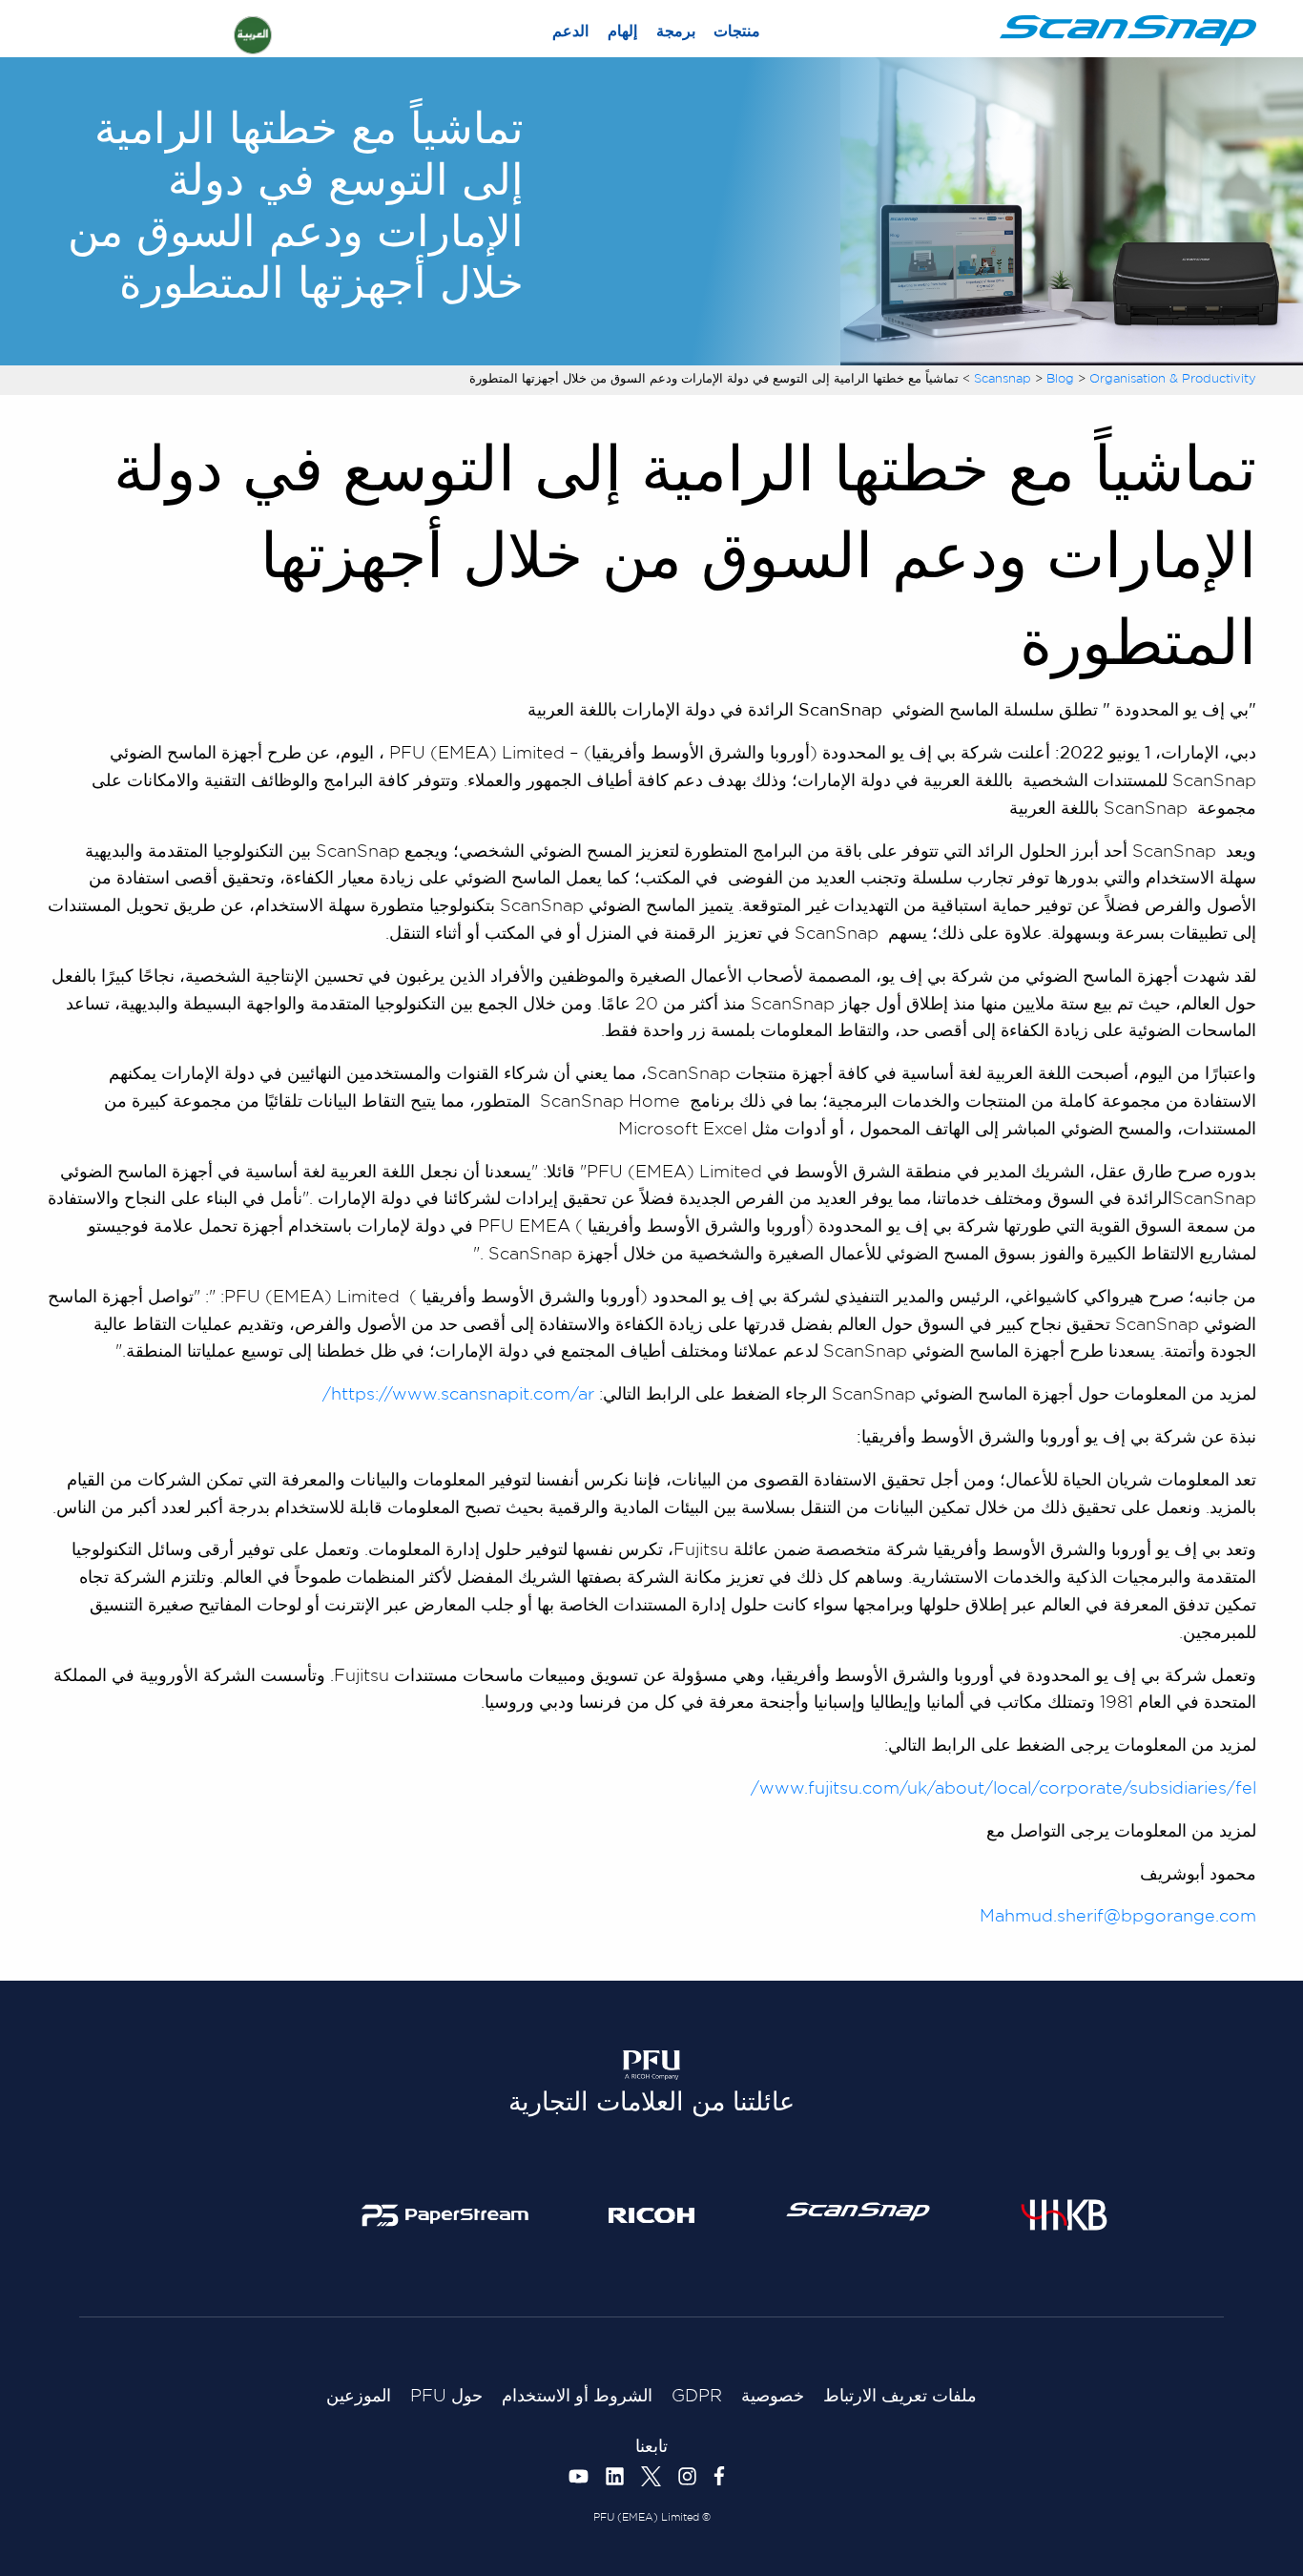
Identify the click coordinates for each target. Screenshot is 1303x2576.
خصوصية (773, 2397)
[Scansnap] (858, 2212)
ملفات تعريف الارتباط (900, 2397)
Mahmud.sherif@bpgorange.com (1118, 1917)
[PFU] (651, 2067)
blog (1060, 379)
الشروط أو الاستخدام (577, 2397)
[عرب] (253, 35)
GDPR (697, 2397)
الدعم (570, 32)
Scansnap (1003, 379)
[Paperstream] (445, 2214)
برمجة (676, 32)
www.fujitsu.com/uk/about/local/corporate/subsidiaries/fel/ (1003, 1789)
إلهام (622, 32)
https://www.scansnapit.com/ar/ (458, 1395)
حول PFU (446, 2397)
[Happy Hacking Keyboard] (1064, 2214)
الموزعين (359, 2397)
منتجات (737, 32)
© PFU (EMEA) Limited (652, 2518)
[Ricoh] (652, 2214)
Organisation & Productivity (1173, 379)
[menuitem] (736, 32)
